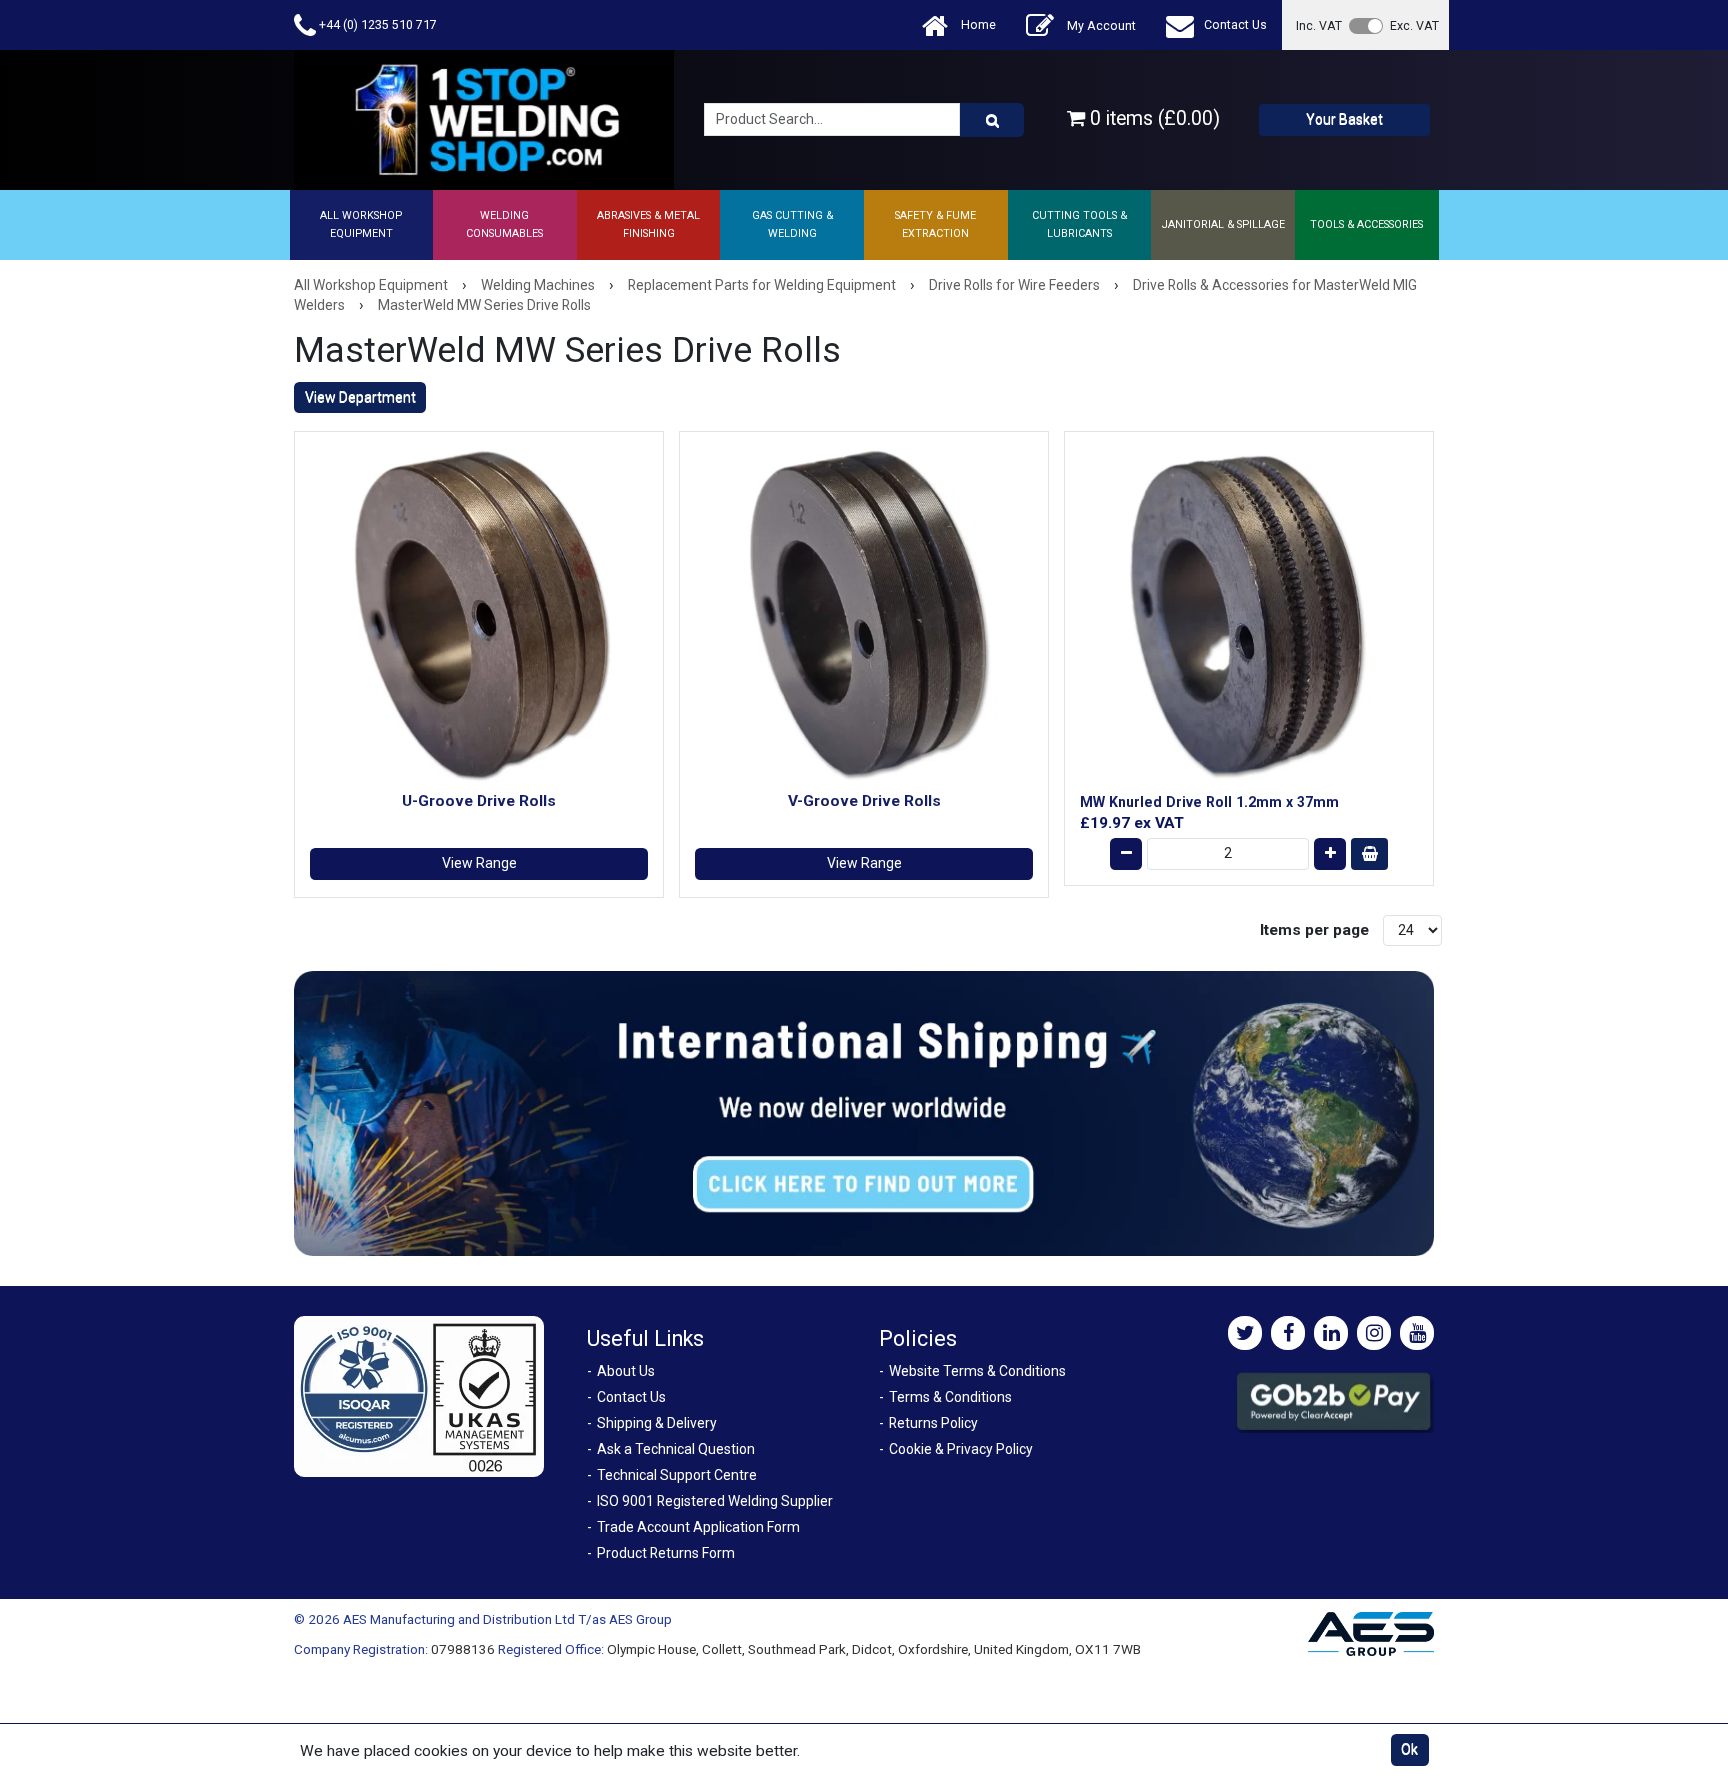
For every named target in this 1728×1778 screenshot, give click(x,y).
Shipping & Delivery (657, 1423)
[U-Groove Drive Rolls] (479, 616)
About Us (626, 1371)
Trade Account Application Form (698, 1527)
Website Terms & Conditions (977, 1371)
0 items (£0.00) (1152, 118)
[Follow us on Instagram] (1374, 1333)
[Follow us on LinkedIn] (1331, 1333)
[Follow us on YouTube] (1417, 1333)
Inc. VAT (1319, 25)
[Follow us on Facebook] (1288, 1333)
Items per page (1314, 930)
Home (977, 24)
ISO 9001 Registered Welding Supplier (715, 1501)
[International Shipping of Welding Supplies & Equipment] (864, 1112)
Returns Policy (933, 1423)
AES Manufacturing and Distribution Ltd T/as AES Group (507, 1619)
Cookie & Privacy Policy (961, 1449)
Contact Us (1235, 24)
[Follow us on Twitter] (1245, 1333)
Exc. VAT (1414, 25)
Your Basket (1344, 119)
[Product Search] (992, 120)
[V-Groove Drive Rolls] (864, 616)
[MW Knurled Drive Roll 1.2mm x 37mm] (1249, 616)
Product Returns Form (666, 1553)
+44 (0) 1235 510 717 (376, 24)
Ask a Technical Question (676, 1449)
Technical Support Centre (677, 1475)
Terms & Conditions (950, 1397)
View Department (360, 397)
